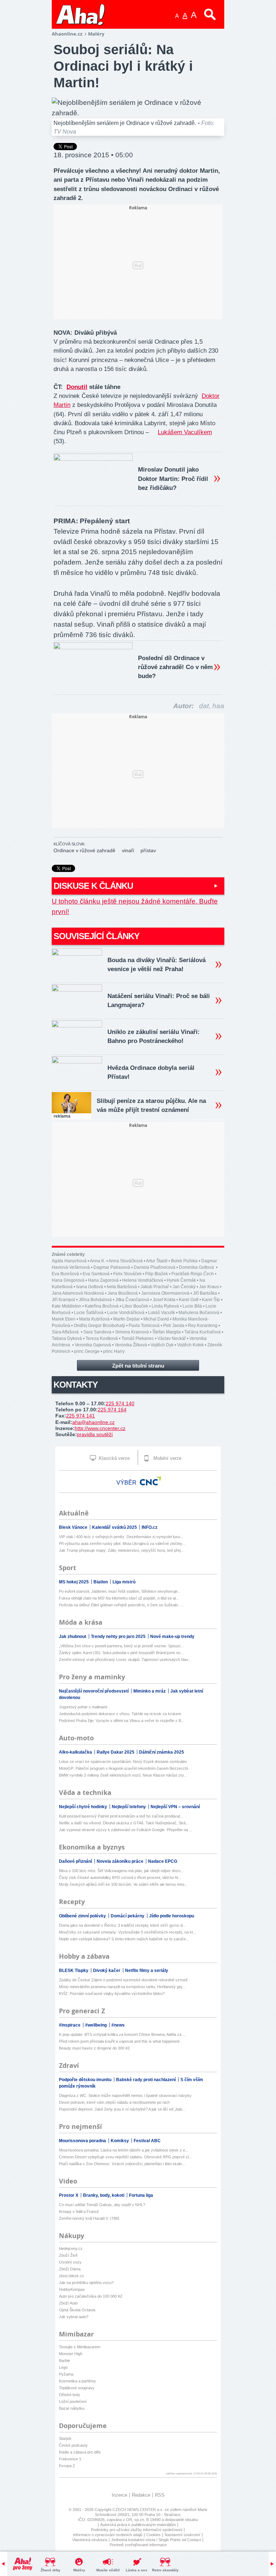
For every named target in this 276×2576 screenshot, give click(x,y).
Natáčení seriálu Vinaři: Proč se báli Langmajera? (159, 1001)
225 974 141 (80, 1416)
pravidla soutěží (95, 1434)
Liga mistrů (124, 1582)
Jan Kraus (209, 1287)
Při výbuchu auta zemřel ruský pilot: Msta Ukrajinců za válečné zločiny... (122, 1544)
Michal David (156, 1319)
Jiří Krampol (63, 1300)
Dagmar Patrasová (112, 1267)
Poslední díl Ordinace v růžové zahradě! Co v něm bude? (175, 667)
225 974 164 (112, 1410)
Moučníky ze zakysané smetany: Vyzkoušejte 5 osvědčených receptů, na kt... (128, 1932)
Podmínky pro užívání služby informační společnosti (137, 2530)
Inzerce (119, 2495)
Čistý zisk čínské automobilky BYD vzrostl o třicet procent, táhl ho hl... (120, 1878)
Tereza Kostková (102, 1338)
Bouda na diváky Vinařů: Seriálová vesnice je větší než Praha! (157, 965)
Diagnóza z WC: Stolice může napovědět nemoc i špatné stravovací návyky (125, 2095)
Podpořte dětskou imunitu (86, 2080)
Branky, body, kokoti (104, 2195)
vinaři (128, 850)
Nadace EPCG (163, 1861)
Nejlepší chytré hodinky (84, 1807)
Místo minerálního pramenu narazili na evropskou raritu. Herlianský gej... (122, 1987)
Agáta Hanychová (69, 1261)
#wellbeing (96, 2025)
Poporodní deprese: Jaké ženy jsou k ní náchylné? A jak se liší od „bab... (122, 2109)
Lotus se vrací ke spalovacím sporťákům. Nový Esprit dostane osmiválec (123, 1762)
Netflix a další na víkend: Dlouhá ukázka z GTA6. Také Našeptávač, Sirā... (124, 1823)
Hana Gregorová (68, 1280)
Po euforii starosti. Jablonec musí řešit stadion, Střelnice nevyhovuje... (120, 1591)
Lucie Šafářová (89, 1313)
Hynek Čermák (181, 1280)
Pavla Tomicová (144, 1326)
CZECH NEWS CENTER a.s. (139, 2510)
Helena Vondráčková (143, 1280)
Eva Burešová (65, 1274)
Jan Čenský (184, 1287)
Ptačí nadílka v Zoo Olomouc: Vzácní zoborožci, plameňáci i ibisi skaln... (122, 2164)
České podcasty (73, 2445)
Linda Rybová (165, 1306)
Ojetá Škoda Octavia (77, 2310)
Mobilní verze (167, 1458)
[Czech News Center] (151, 1481)
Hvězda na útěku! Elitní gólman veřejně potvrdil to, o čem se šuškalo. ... (121, 1605)
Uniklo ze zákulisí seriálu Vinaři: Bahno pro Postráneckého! (154, 1036)
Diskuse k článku (93, 886)
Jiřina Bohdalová (95, 1300)
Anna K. (98, 1261)
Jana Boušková (123, 1293)
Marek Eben (64, 1319)
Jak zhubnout (73, 1637)
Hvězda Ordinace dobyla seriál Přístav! (151, 1072)
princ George (87, 1351)
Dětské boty (70, 2395)
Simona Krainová (132, 1332)
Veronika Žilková (131, 1345)
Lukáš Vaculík (162, 1313)
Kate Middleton (66, 1306)
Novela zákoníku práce (121, 1861)
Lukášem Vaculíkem (185, 432)
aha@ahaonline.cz (93, 1422)
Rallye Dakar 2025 (116, 1752)
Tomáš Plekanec (138, 1338)
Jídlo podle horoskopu (172, 1916)
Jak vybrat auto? (74, 2317)
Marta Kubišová (94, 1319)
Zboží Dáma (70, 2269)
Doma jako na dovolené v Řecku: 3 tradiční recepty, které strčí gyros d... (122, 1925)
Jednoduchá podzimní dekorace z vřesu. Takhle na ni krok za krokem (120, 1714)
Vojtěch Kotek (190, 1345)
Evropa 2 (67, 2466)
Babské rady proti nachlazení (146, 2080)
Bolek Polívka (184, 1261)
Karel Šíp (211, 1300)
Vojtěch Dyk (162, 1345)
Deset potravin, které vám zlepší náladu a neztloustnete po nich (114, 2102)
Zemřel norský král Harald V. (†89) (89, 2218)
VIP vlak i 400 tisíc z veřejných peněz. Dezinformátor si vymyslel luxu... (121, 1537)
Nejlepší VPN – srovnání (175, 1807)
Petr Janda (174, 1326)
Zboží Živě (68, 2255)
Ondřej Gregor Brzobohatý (99, 1326)
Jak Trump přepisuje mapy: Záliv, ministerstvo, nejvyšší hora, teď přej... (121, 1550)
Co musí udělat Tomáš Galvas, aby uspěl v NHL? (102, 2205)
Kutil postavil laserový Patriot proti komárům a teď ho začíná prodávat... (121, 1816)
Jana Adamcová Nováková (78, 1293)
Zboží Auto (68, 2303)
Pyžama (66, 2374)
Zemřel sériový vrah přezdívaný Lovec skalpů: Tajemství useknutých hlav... (125, 1660)
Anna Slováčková (126, 1261)
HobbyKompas (72, 2289)
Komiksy (120, 2141)
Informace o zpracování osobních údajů (108, 2535)
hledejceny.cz (71, 2248)
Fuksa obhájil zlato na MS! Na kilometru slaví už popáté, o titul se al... (119, 1598)
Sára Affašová (66, 1332)
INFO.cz (149, 1527)
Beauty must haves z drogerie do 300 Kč (95, 2048)
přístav (148, 850)
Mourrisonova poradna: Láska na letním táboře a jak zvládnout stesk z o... (124, 2150)
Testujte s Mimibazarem (80, 2347)
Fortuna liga (141, 2195)
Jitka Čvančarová (132, 1300)
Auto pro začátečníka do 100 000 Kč (91, 2296)
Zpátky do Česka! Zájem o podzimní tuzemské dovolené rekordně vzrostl (123, 1980)
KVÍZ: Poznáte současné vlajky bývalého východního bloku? (112, 1994)
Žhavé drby (50, 2570)
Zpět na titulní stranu (138, 1366)
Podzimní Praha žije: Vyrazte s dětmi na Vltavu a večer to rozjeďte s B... (122, 1721)
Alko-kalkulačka (76, 1752)
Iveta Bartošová (122, 1287)
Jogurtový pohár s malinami (83, 1707)
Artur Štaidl (157, 1261)
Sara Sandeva (97, 1332)
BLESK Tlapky (74, 1971)
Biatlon (101, 1582)
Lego (63, 2367)
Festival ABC (147, 2141)
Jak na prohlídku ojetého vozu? (86, 2283)
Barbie (65, 2361)
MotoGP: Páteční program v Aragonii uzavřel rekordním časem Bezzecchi (123, 1768)
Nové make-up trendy (172, 1637)
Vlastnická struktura (90, 2540)
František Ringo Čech (193, 1274)
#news (118, 2025)
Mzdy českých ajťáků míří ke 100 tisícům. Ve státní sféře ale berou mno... (123, 1884)
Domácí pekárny (128, 1916)
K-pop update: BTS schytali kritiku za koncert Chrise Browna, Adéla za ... (122, 2034)
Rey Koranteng (203, 1326)
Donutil (77, 387)
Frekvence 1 (70, 2459)
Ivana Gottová (90, 1287)
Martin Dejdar (126, 1319)
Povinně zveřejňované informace (138, 2545)
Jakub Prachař (155, 1287)
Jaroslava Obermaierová (165, 1293)
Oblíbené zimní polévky (83, 1916)
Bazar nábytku (72, 2408)
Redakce (141, 2495)
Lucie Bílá (192, 1306)
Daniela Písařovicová (155, 1267)
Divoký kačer (107, 1971)
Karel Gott (189, 1300)
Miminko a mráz (150, 1691)
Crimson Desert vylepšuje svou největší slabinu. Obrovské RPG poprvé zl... (125, 2157)
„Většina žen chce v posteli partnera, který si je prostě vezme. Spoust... (121, 1646)
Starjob (65, 2438)
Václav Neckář (172, 1338)
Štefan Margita (167, 1332)
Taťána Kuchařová (203, 1332)
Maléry (79, 2570)
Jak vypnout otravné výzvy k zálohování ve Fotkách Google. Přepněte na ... (126, 1830)
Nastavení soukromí (182, 2535)
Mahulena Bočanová (199, 1313)
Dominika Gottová (197, 1267)
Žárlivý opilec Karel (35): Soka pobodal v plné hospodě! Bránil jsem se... (121, 1653)
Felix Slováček (127, 1274)
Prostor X (69, 2195)
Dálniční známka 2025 (162, 1752)
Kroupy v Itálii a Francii (79, 2211)
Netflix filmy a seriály (147, 1971)
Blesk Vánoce (74, 1527)
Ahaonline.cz (67, 34)
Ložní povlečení (73, 2401)
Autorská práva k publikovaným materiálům (138, 2525)
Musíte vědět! (108, 2570)
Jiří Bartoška (205, 1293)
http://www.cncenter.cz (100, 1428)
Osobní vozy (70, 2262)
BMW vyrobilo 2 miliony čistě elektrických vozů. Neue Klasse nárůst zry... (123, 1775)
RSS (160, 2495)
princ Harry (114, 1351)
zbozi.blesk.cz (72, 2276)
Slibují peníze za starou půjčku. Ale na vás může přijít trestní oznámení (151, 1105)
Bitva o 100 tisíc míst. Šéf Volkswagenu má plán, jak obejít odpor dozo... (121, 1871)
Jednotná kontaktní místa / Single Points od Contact (156, 2540)
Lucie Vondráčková (126, 1313)
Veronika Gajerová (93, 1345)
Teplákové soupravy (77, 2388)
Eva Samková (96, 1274)
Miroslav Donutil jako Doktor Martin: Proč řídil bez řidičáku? (173, 479)
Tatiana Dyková (67, 1338)
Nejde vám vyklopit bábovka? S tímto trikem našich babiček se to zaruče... (124, 1939)
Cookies (153, 2535)
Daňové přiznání (76, 1861)
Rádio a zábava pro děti (80, 2452)
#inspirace (70, 2025)
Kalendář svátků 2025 (115, 1527)
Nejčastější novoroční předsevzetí (94, 1691)
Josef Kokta (164, 1300)
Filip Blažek (157, 1274)
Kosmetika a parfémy (77, 2381)
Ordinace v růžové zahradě (84, 850)
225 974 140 (120, 1403)
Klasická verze (114, 1458)
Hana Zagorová (103, 1280)
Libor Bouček (135, 1306)
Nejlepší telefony (129, 1807)
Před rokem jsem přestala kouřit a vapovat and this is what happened (119, 2041)
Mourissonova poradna (83, 2141)
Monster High (71, 2354)
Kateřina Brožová (102, 1306)
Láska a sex (137, 2570)
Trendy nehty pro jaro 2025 (119, 1637)
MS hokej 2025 (74, 1582)
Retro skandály (165, 2570)
